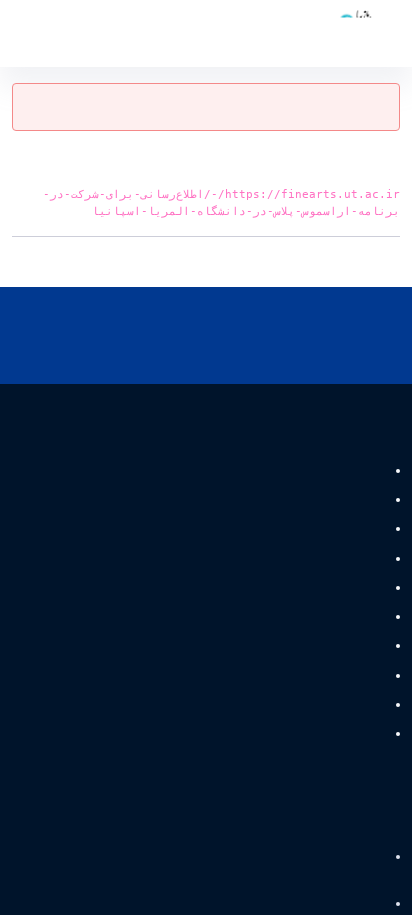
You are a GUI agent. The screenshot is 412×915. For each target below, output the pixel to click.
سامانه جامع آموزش (336, 905)
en (51, 33)
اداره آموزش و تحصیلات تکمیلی (297, 558)
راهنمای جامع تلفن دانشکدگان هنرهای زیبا (269, 529)
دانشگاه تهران (350, 857)
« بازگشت (372, 261)
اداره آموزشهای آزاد (328, 616)
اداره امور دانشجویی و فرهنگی (298, 587)
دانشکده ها (351, 499)
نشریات (360, 470)
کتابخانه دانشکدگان (330, 733)
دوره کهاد (357, 675)
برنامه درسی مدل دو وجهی (309, 646)
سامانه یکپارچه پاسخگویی (312, 704)
